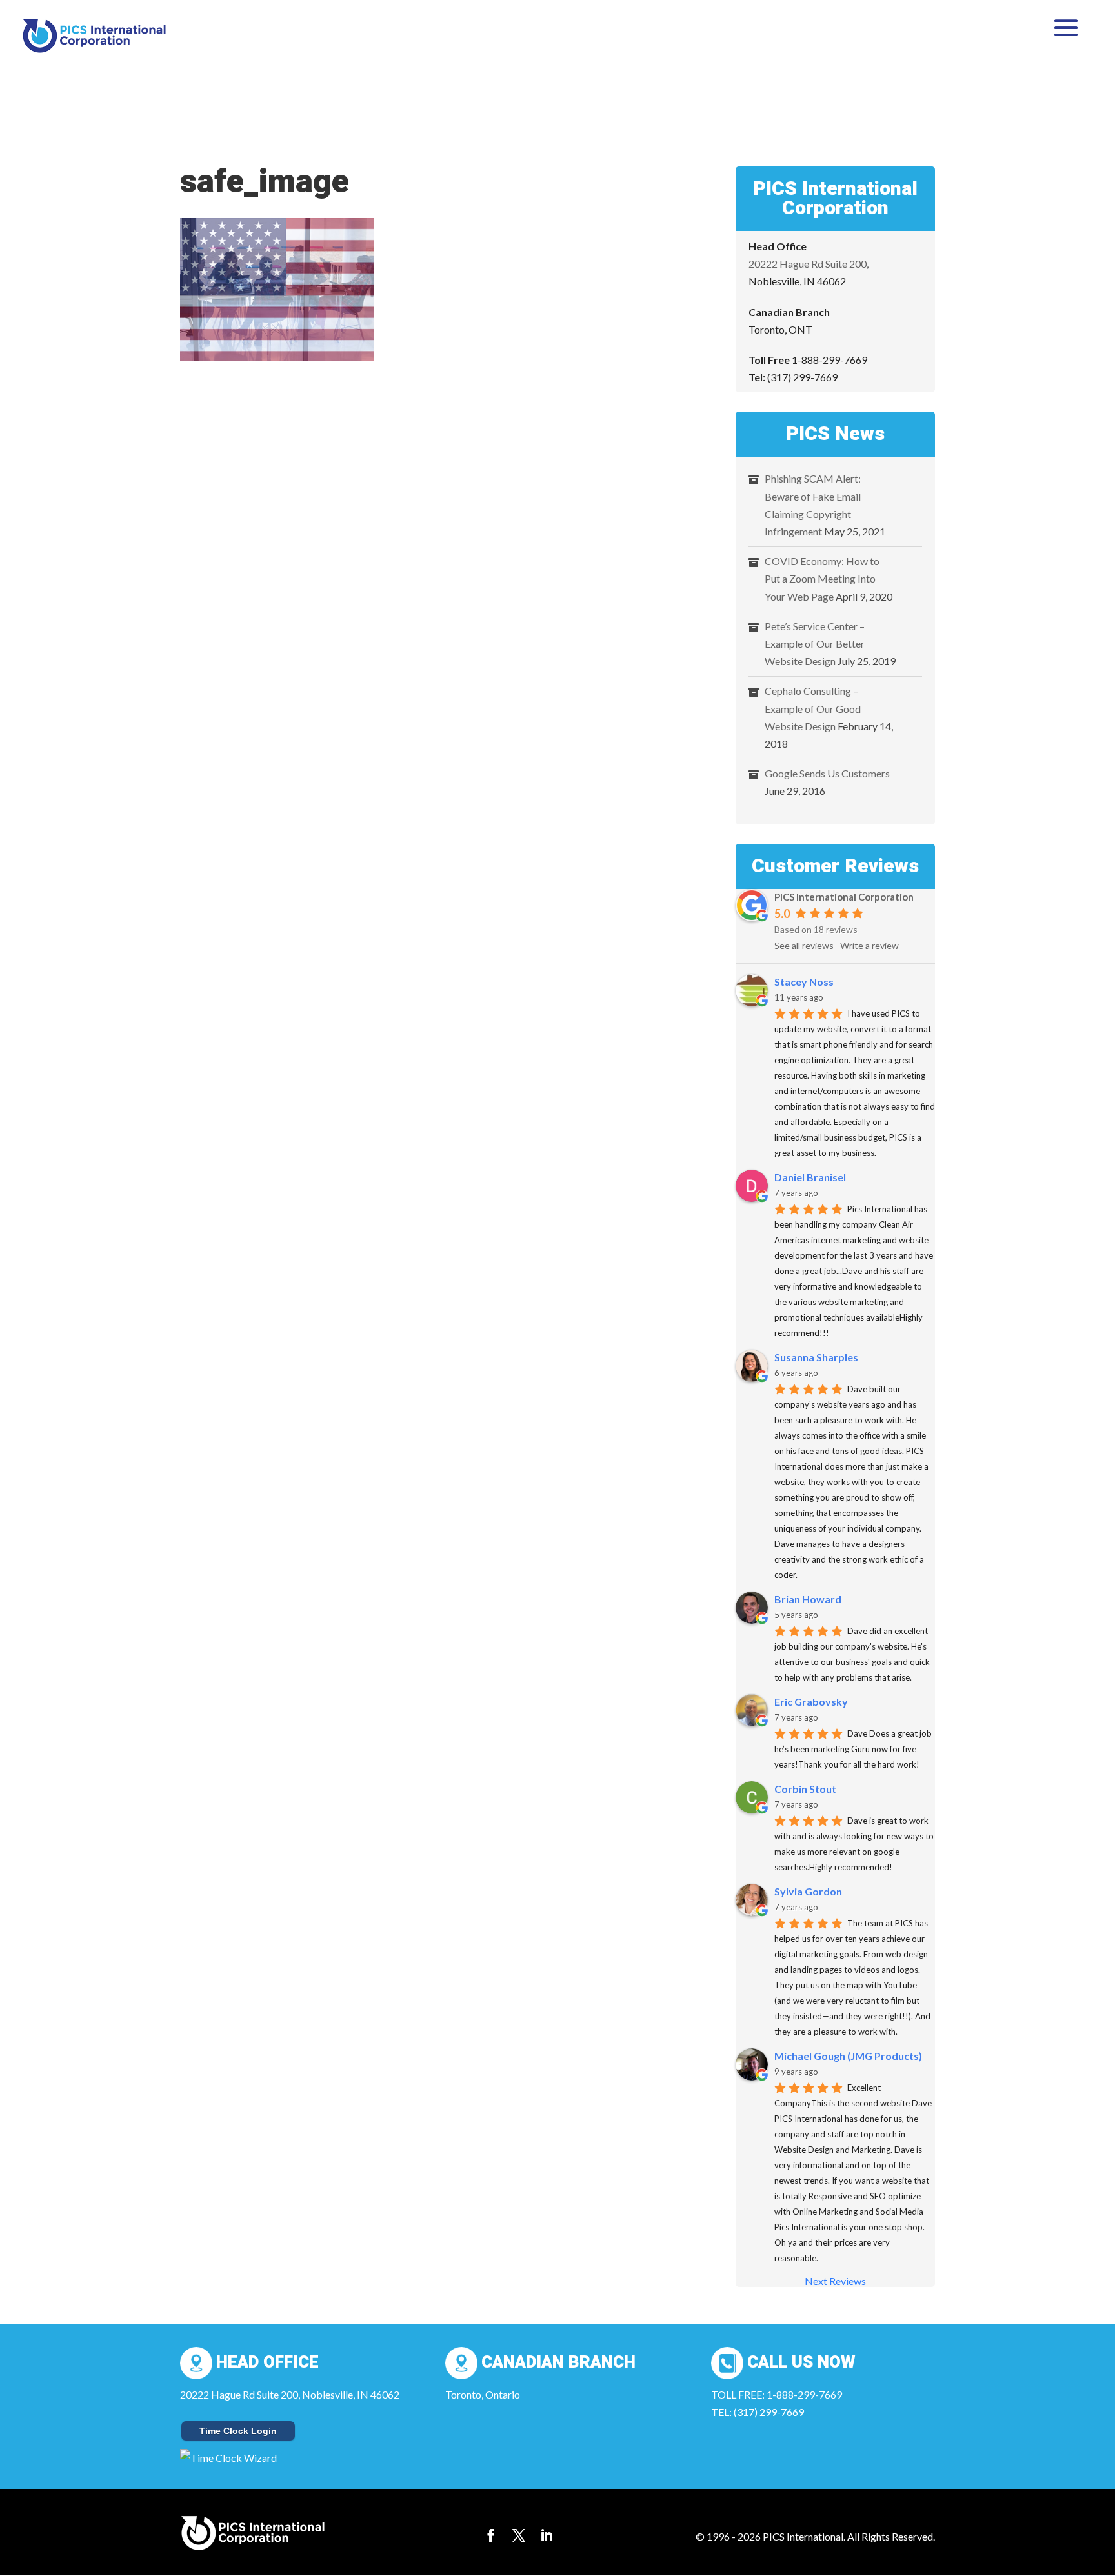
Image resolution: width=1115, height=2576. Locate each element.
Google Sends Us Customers (827, 773)
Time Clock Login (238, 2431)
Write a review (869, 945)
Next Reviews (835, 2281)
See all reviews (804, 945)
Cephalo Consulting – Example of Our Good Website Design (813, 708)
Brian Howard (808, 1599)
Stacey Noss (804, 982)
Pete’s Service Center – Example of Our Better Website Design (815, 644)
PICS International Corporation (844, 897)
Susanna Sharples (816, 1357)
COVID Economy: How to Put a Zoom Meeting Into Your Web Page (822, 578)
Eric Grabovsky (811, 1702)
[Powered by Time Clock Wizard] (228, 2458)
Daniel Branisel (810, 1177)
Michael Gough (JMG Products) (848, 2056)
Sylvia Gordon (808, 1891)
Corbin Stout (805, 1789)
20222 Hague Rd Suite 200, (809, 264)
